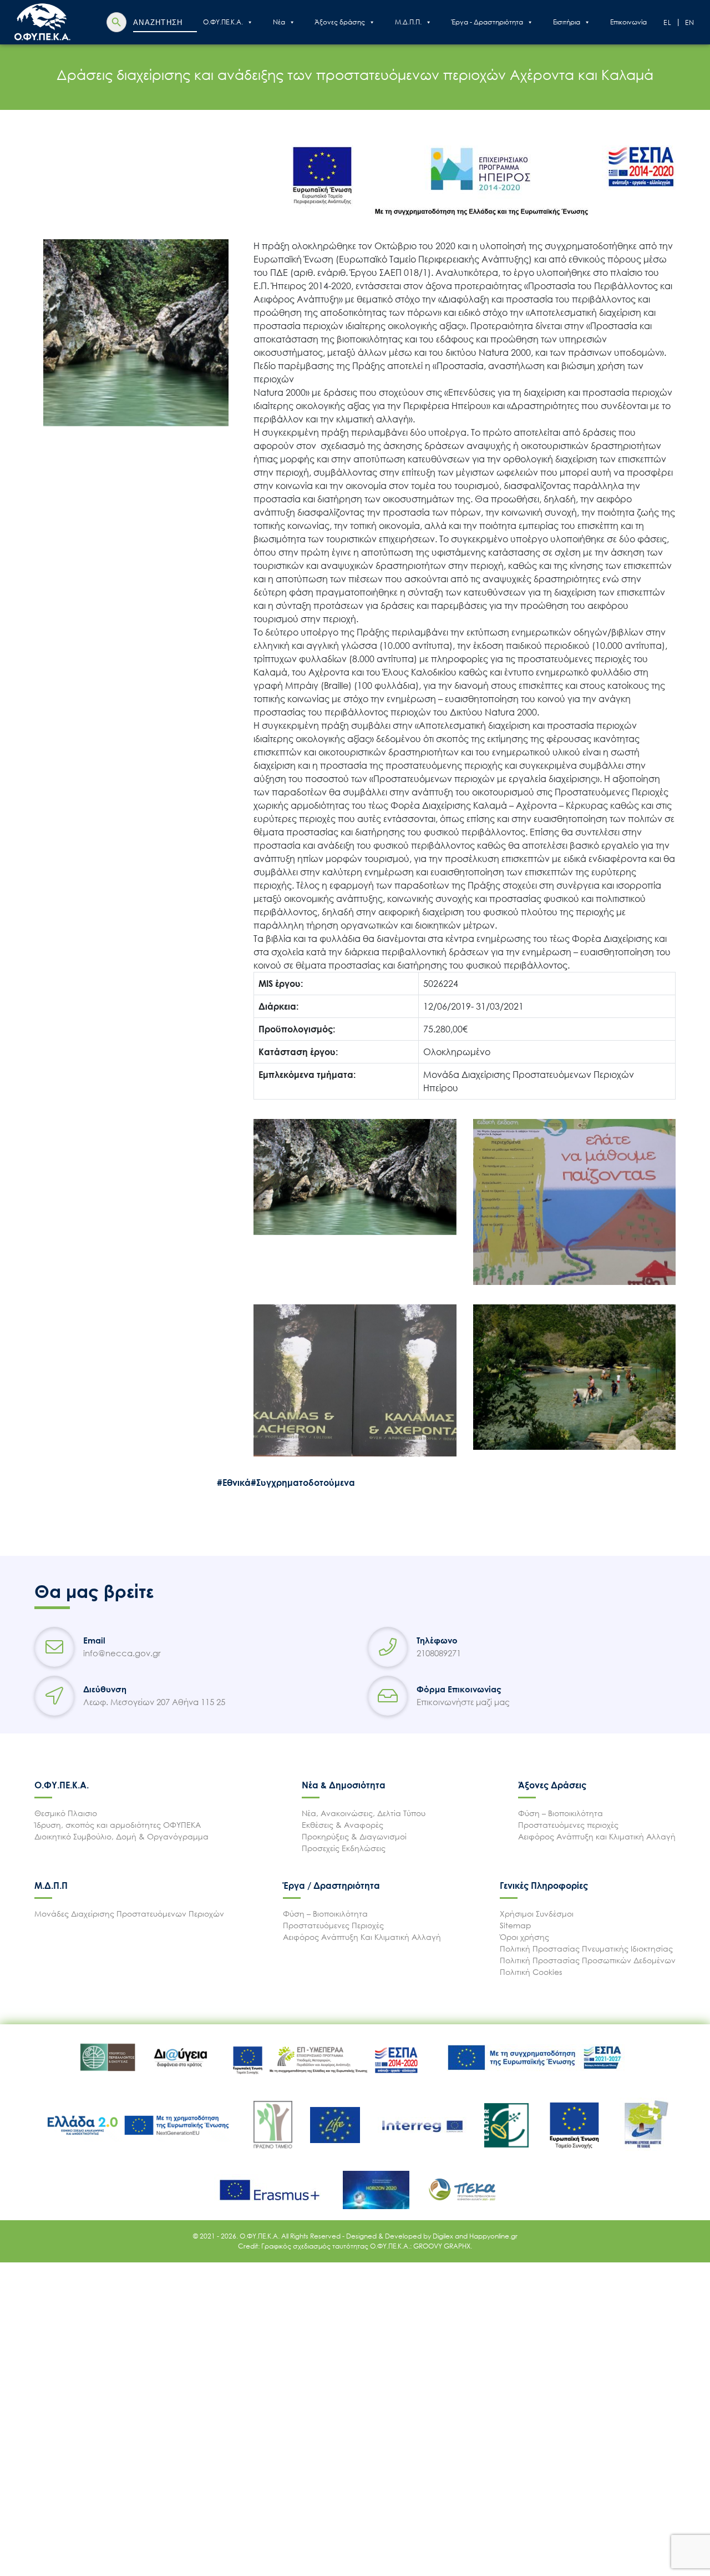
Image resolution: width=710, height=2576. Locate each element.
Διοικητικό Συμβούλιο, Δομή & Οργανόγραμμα (121, 1836)
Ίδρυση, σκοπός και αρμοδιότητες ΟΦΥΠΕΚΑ (118, 1825)
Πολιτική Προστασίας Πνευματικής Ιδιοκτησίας (586, 1949)
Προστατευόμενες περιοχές (568, 1825)
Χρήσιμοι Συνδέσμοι (537, 1914)
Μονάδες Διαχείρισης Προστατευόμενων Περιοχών (129, 1914)
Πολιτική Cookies (531, 1972)
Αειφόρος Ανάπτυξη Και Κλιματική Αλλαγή (362, 1937)
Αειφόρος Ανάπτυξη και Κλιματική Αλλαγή (597, 1836)
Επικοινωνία (628, 22)
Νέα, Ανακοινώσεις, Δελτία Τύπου (364, 1813)
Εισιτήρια (567, 22)
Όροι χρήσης (524, 1937)
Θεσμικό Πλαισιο (66, 1813)
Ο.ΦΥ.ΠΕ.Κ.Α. (223, 22)
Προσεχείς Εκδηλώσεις (344, 1848)
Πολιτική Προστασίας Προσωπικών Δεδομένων (588, 1960)
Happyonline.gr (493, 2236)
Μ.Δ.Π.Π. (408, 22)
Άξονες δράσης (340, 22)
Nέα (279, 22)
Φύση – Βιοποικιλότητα (561, 1813)
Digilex (444, 2236)
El (668, 22)
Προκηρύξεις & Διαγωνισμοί (354, 1836)
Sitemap (516, 1925)
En (690, 22)
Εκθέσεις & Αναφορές (343, 1825)
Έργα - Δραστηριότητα (487, 22)
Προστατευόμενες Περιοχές (333, 1925)
